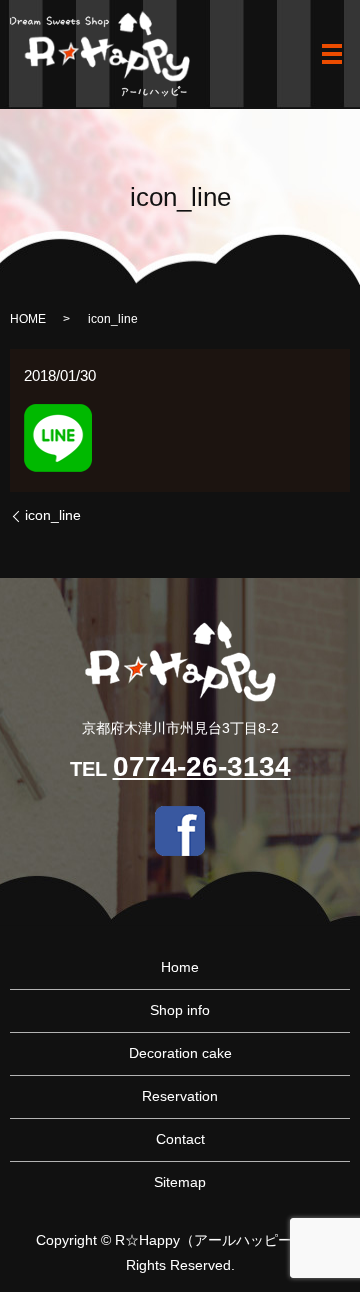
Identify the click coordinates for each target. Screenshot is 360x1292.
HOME (28, 319)
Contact (180, 1139)
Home (180, 967)
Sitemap (180, 1182)
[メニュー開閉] (332, 54)
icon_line (53, 515)
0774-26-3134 (202, 766)
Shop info (180, 1010)
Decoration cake (180, 1053)
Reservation (180, 1096)
